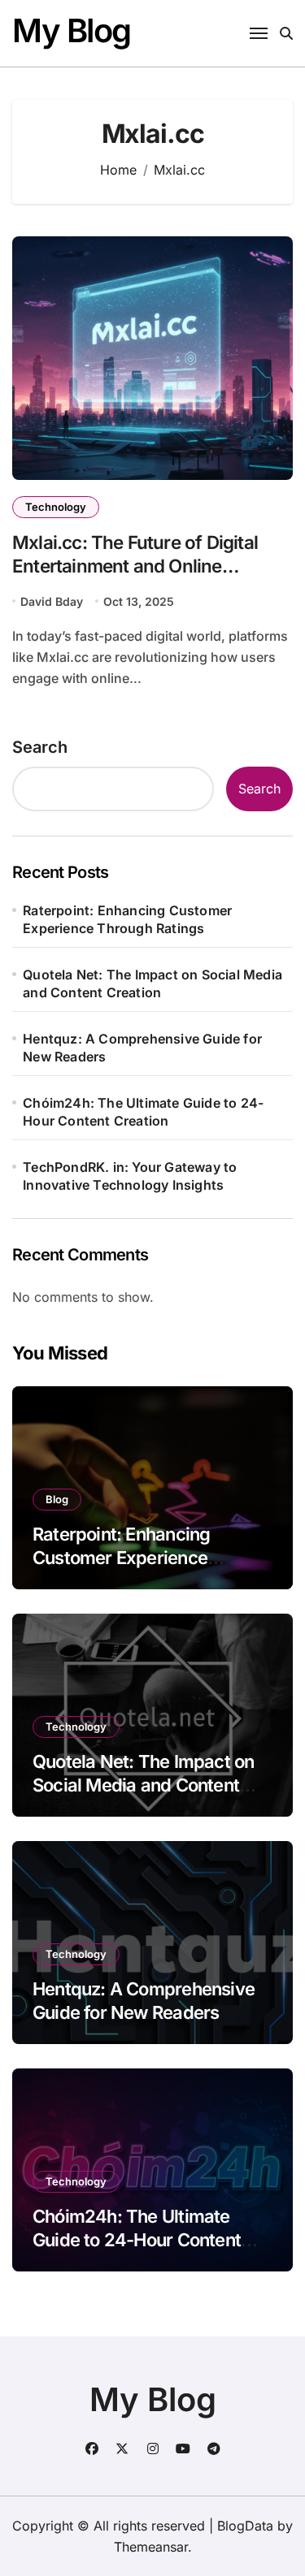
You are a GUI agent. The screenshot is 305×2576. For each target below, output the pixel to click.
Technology (56, 507)
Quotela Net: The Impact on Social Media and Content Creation (152, 983)
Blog (57, 1499)
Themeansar (151, 2547)
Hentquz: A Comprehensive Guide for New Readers (142, 1048)
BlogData (245, 2526)
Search (40, 747)
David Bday (52, 601)
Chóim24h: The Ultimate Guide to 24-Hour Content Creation (143, 1112)
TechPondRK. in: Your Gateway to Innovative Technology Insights (130, 1176)
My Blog (72, 30)
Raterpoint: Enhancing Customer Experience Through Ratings (127, 919)
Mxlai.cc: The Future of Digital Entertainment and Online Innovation (135, 566)
